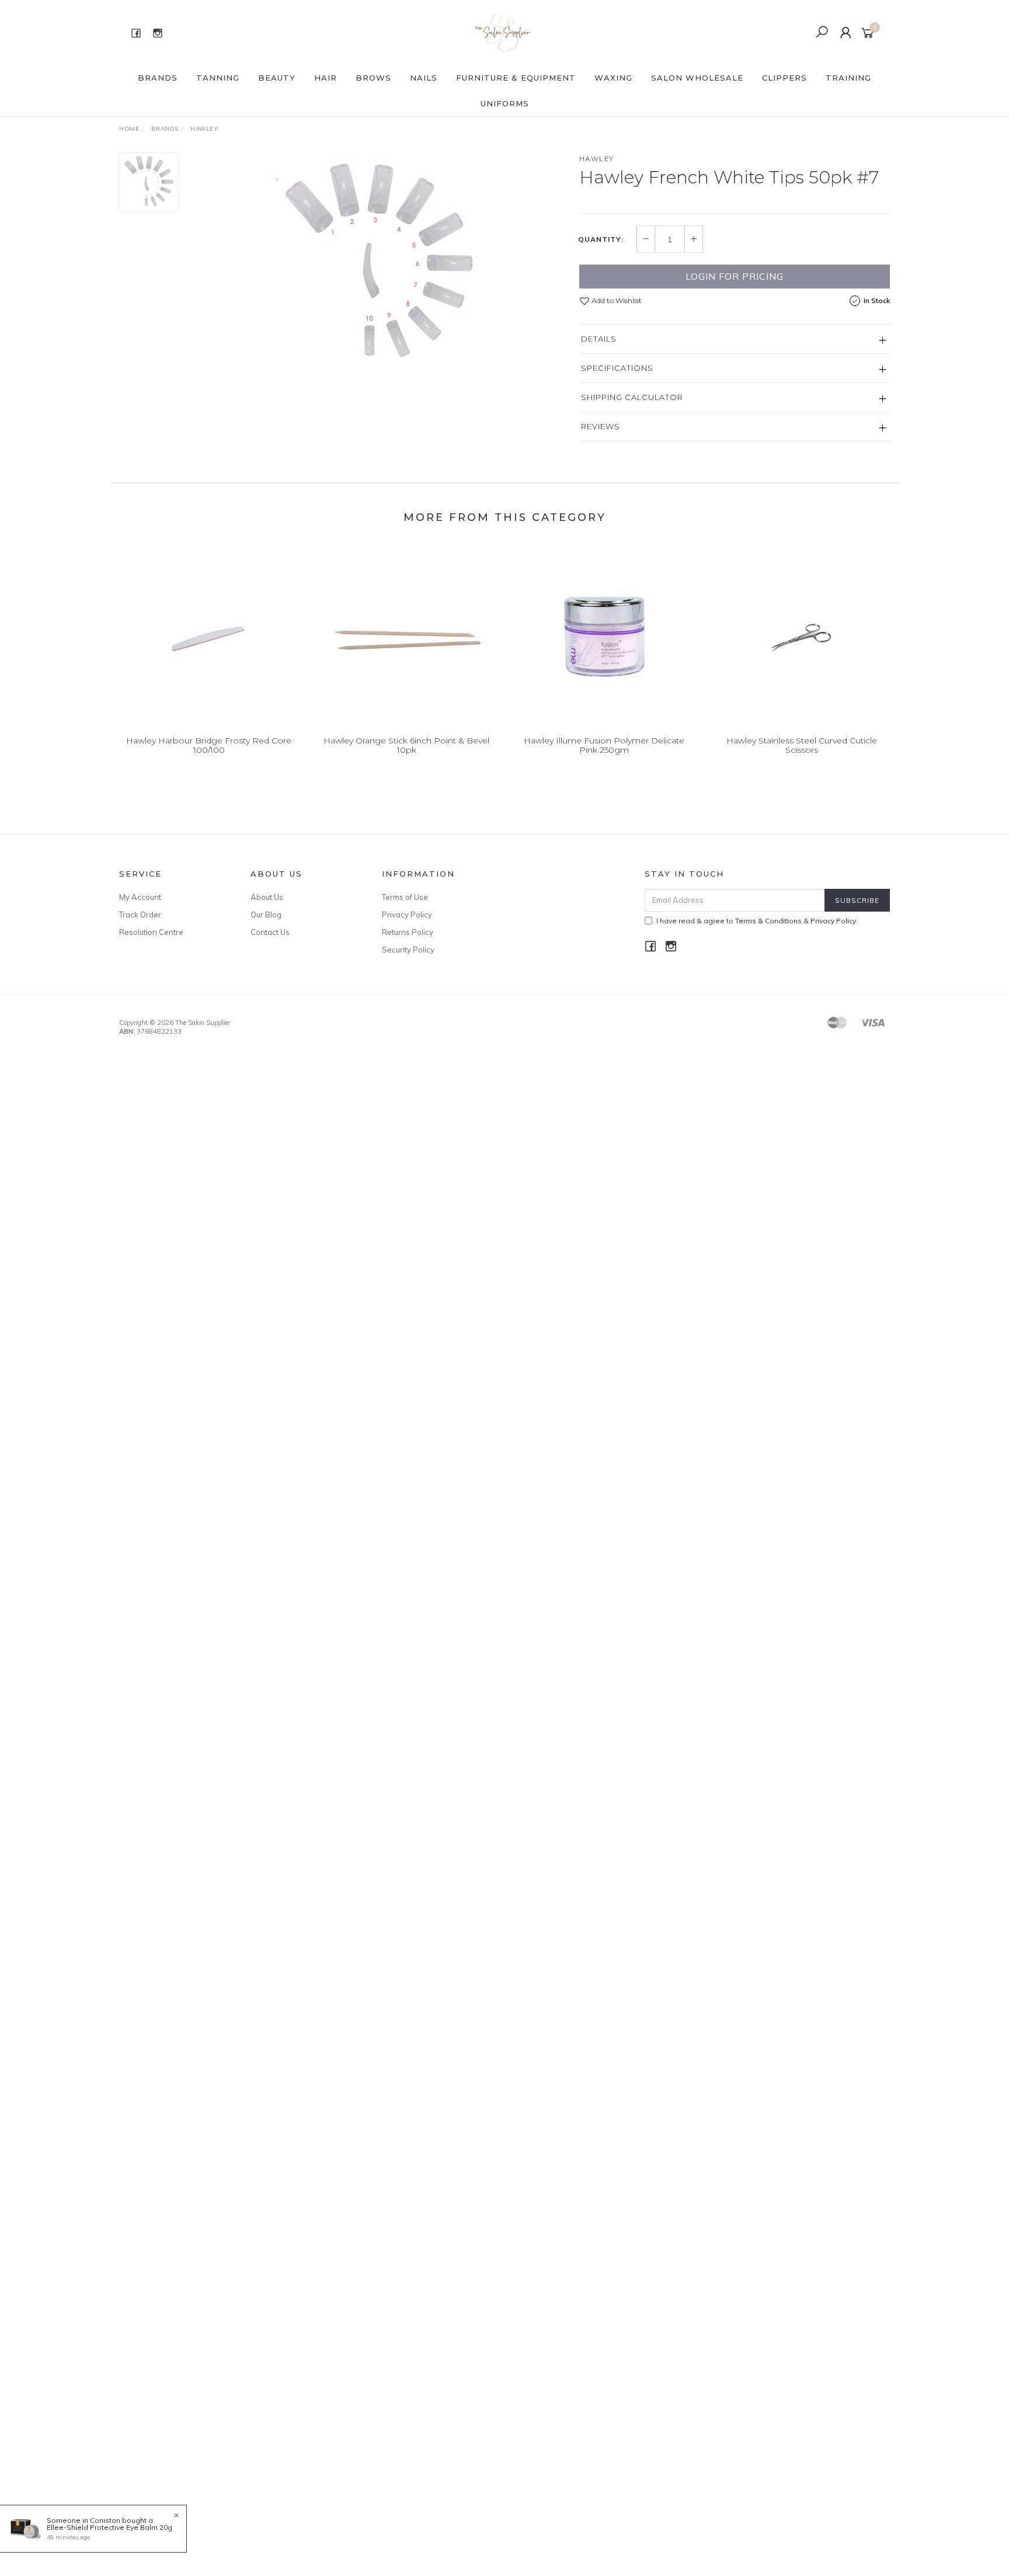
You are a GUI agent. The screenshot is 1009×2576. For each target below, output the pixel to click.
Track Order (140, 915)
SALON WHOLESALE (697, 78)
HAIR (326, 78)
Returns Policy (408, 932)
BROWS (373, 78)
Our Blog (266, 915)
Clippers (784, 78)
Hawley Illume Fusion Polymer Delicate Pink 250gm (604, 745)
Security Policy (408, 950)
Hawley (597, 159)
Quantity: (601, 239)
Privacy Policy (407, 915)
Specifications (617, 368)
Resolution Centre (151, 932)
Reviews (601, 426)
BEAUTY (277, 78)
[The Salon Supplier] (504, 32)
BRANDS (158, 78)
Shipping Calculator (632, 397)
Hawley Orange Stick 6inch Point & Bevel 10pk (406, 745)
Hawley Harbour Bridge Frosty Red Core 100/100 (209, 745)
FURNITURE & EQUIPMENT (516, 78)
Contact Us (270, 932)
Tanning (218, 78)
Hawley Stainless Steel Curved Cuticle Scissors (802, 745)
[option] (378, 263)
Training (848, 78)
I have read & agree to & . (757, 921)
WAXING (613, 78)
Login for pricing (735, 276)
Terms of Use (405, 897)
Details (599, 339)
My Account (140, 897)
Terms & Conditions (768, 921)
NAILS (424, 78)
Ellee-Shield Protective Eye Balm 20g (109, 2527)
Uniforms (505, 103)
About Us (267, 897)
